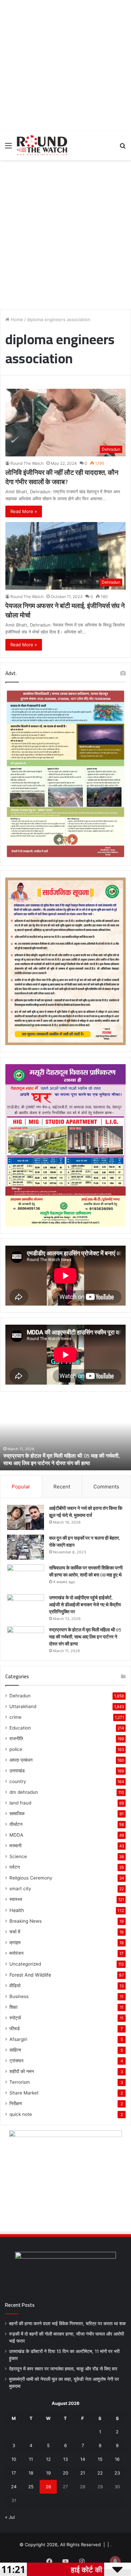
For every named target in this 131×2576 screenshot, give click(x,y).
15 (100, 2459)
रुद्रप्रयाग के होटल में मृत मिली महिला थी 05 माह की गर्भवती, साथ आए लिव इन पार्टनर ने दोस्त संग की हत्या (62, 1459)
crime (15, 1717)
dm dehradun (24, 1792)
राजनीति (16, 1739)
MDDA (16, 1835)
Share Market (24, 2093)
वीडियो (15, 1986)
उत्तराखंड (17, 1771)
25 (31, 2487)
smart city (20, 1889)
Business (19, 1996)
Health (17, 1910)
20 (65, 2473)
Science (18, 1856)
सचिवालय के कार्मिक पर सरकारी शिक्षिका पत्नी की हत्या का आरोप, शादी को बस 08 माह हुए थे (86, 1571)
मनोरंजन (16, 1953)
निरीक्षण (16, 2104)
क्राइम (15, 1942)
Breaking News (26, 1921)
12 (48, 2459)
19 (48, 2473)
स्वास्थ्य (16, 1899)
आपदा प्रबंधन (21, 1760)
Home (16, 319)
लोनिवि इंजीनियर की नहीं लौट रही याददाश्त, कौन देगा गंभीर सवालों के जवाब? (62, 477)
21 (83, 2473)
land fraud (20, 1803)
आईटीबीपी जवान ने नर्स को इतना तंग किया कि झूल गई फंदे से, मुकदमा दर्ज (86, 1512)
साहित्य (15, 2050)
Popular (21, 1487)
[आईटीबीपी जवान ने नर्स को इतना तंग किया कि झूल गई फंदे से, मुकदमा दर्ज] (26, 1517)
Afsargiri (18, 2039)
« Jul (10, 2517)
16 (117, 2459)
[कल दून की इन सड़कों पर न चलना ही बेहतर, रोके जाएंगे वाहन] (26, 1547)
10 (14, 2459)
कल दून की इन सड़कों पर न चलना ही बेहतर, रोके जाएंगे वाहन (84, 1541)
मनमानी (15, 1846)
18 (31, 2473)
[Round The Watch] (42, 145)
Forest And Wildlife (30, 1975)
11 (31, 2459)
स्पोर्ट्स (15, 2018)
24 (14, 2487)
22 (100, 2473)
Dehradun (20, 1696)
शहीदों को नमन (22, 2071)
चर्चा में (15, 1932)
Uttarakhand (23, 1706)
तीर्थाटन (16, 1824)
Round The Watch (27, 463)
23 (117, 2473)
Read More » (24, 511)
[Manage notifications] (115, 2561)
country (18, 1781)
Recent (62, 1487)
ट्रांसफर (16, 2061)
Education (20, 1728)
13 (65, 2459)
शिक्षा (13, 2007)
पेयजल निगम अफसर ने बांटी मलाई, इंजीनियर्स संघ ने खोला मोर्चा (65, 610)
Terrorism (20, 2082)
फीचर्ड (15, 2029)
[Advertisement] (65, 65)
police (16, 1749)
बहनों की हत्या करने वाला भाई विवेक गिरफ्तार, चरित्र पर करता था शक (67, 2324)
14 (83, 2459)
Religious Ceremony (31, 1878)
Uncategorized (25, 1964)
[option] (65, 1433)
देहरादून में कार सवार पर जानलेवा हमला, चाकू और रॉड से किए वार (63, 2369)
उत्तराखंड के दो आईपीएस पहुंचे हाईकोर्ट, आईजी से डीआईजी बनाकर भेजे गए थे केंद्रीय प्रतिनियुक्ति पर (85, 1605)
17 (14, 2473)
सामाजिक (17, 1814)
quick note (21, 2114)
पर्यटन (15, 1867)
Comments (106, 1487)
